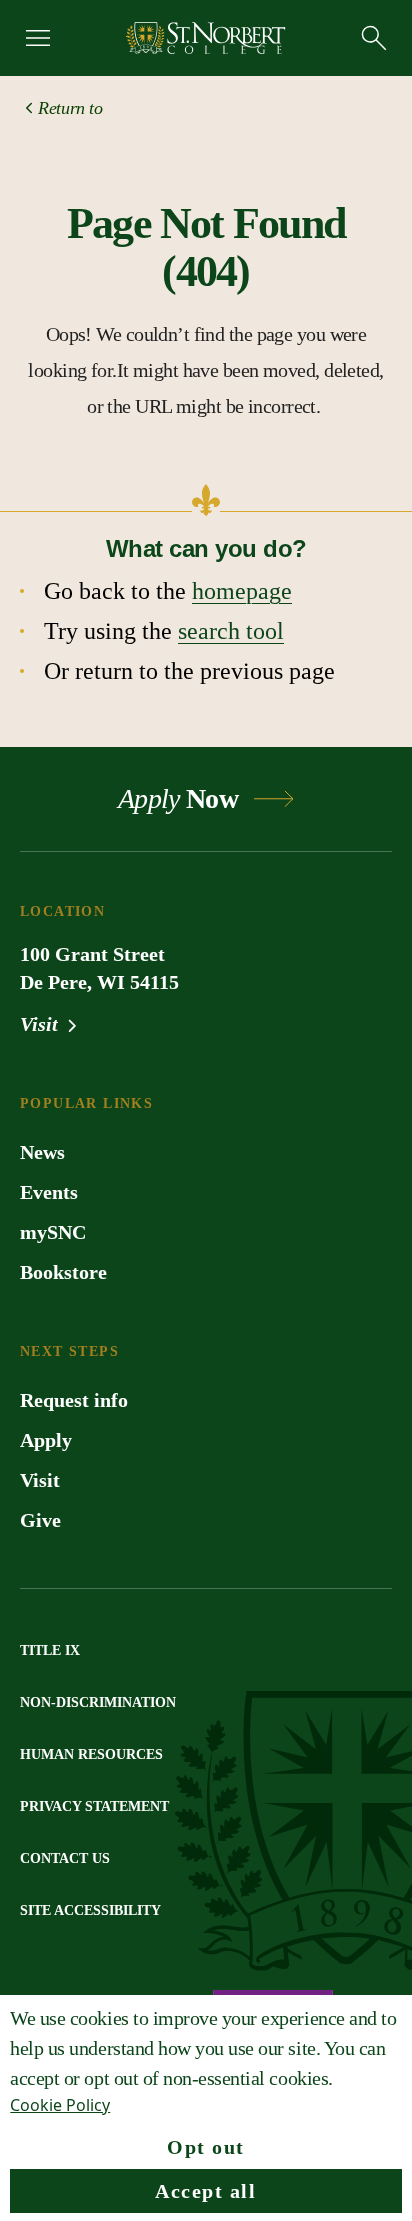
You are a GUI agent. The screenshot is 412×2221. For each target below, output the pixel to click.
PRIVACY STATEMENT (94, 1806)
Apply (46, 1440)
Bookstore (63, 1272)
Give (40, 1520)
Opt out (206, 2147)
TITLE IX (50, 1650)
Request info (74, 1400)
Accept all (205, 2191)
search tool (231, 631)
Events (49, 1192)
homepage (242, 591)
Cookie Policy (60, 2105)
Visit (41, 1024)
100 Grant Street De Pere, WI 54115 (99, 968)
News (42, 1152)
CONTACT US (65, 1858)
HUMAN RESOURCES (91, 1754)
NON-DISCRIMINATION (98, 1702)
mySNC (53, 1232)
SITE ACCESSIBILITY (90, 1910)
